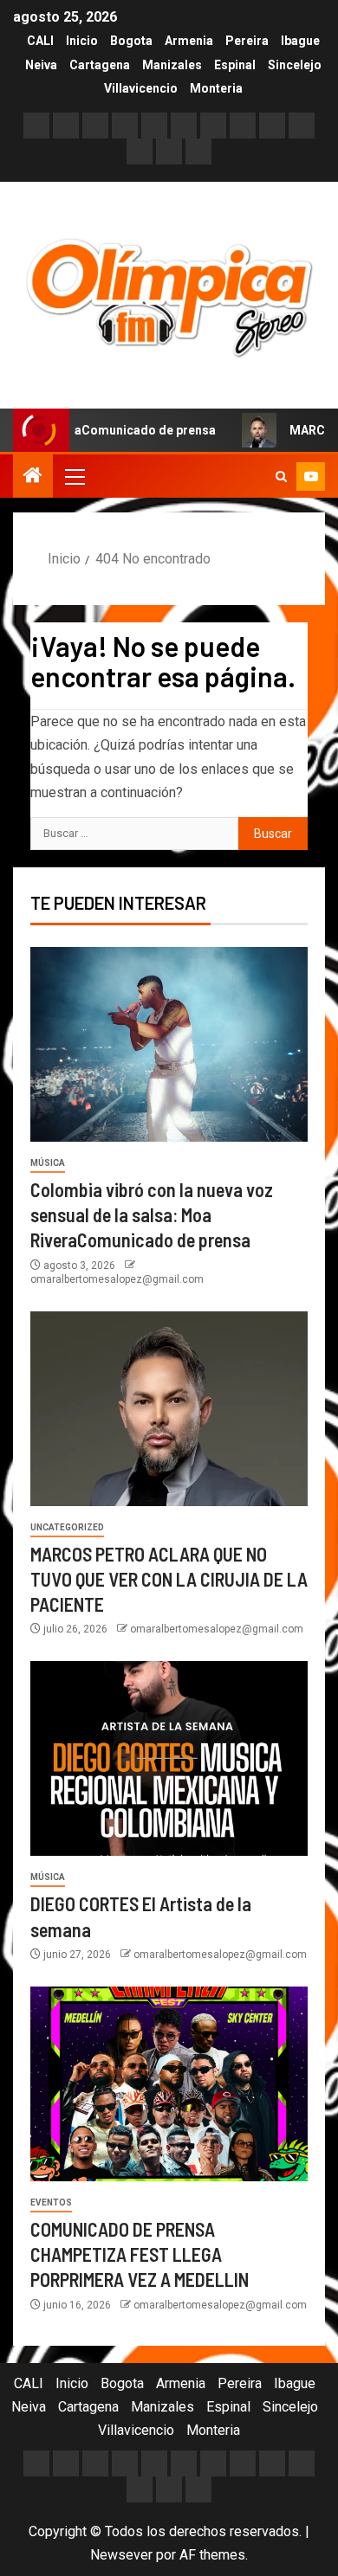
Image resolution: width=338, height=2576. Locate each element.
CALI (40, 41)
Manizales (172, 65)
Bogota (131, 41)
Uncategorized (67, 1527)
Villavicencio (141, 88)
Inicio (82, 41)
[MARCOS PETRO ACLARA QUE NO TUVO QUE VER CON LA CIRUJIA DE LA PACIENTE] (169, 1409)
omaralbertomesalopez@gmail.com (117, 1279)
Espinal (235, 65)
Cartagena (100, 65)
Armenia (189, 41)
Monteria (216, 88)
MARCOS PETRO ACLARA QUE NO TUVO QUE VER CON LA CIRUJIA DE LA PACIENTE (169, 1579)
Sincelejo (295, 65)
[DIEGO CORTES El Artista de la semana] (169, 1758)
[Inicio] (33, 477)
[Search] (281, 477)
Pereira (247, 41)
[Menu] (74, 476)
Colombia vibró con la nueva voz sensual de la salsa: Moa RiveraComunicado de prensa (152, 1215)
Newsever (121, 2555)
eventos (51, 2202)
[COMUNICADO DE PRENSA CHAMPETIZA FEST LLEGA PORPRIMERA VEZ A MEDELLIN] (169, 2084)
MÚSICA (48, 1163)
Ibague (300, 41)
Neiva (41, 65)
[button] (74, 476)
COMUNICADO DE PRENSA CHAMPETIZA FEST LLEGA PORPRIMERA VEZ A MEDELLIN (140, 2254)
